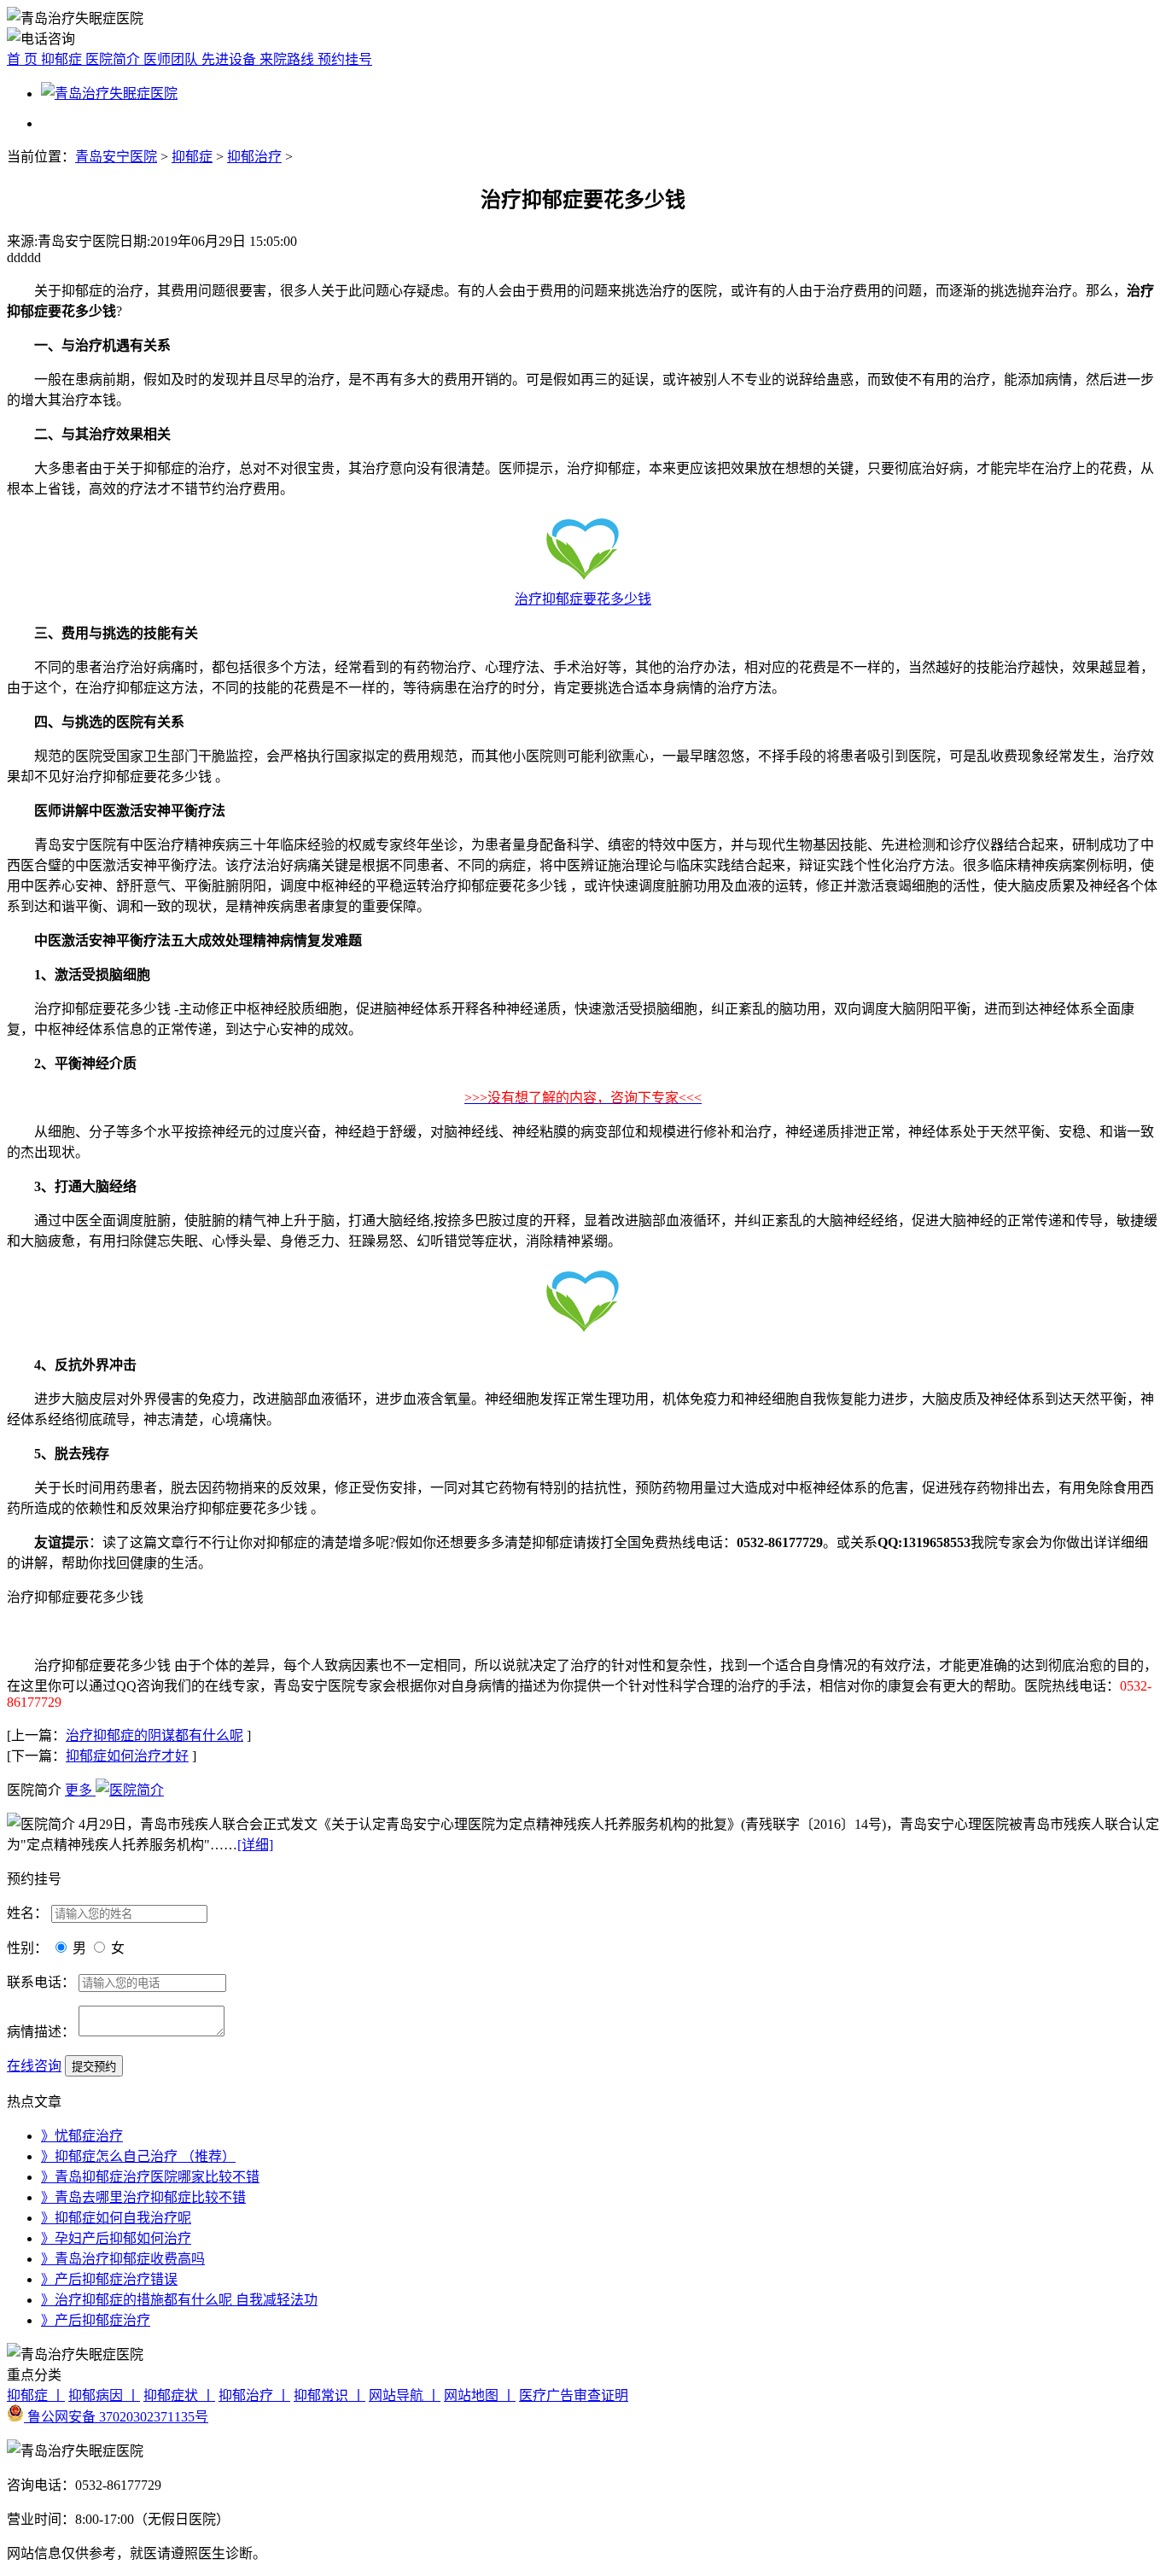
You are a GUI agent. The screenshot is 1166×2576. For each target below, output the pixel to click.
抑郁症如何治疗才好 (127, 1756)
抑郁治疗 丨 (254, 2395)
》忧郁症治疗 (82, 2136)
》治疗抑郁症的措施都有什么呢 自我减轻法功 (179, 2300)
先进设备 (230, 59)
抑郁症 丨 (36, 2395)
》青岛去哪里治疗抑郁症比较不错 (143, 2197)
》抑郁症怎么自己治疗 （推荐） (138, 2156)
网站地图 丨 (480, 2395)
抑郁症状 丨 (179, 2395)
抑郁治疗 (254, 157)
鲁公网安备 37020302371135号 (116, 2417)
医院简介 (114, 59)
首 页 (24, 59)
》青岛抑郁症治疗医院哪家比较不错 (150, 2177)
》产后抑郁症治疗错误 (109, 2279)
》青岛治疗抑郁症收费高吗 (123, 2259)
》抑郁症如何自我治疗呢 (116, 2218)
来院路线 (289, 59)
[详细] (255, 1845)
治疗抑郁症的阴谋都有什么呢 (154, 1735)
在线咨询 (34, 2066)
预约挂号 (345, 59)
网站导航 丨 (405, 2395)
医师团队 (172, 59)
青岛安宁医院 (116, 157)
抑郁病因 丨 (104, 2395)
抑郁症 (63, 59)
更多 (80, 1790)
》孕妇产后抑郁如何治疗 (116, 2238)
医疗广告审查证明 (574, 2395)
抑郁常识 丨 (329, 2395)
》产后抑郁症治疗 (96, 2320)
